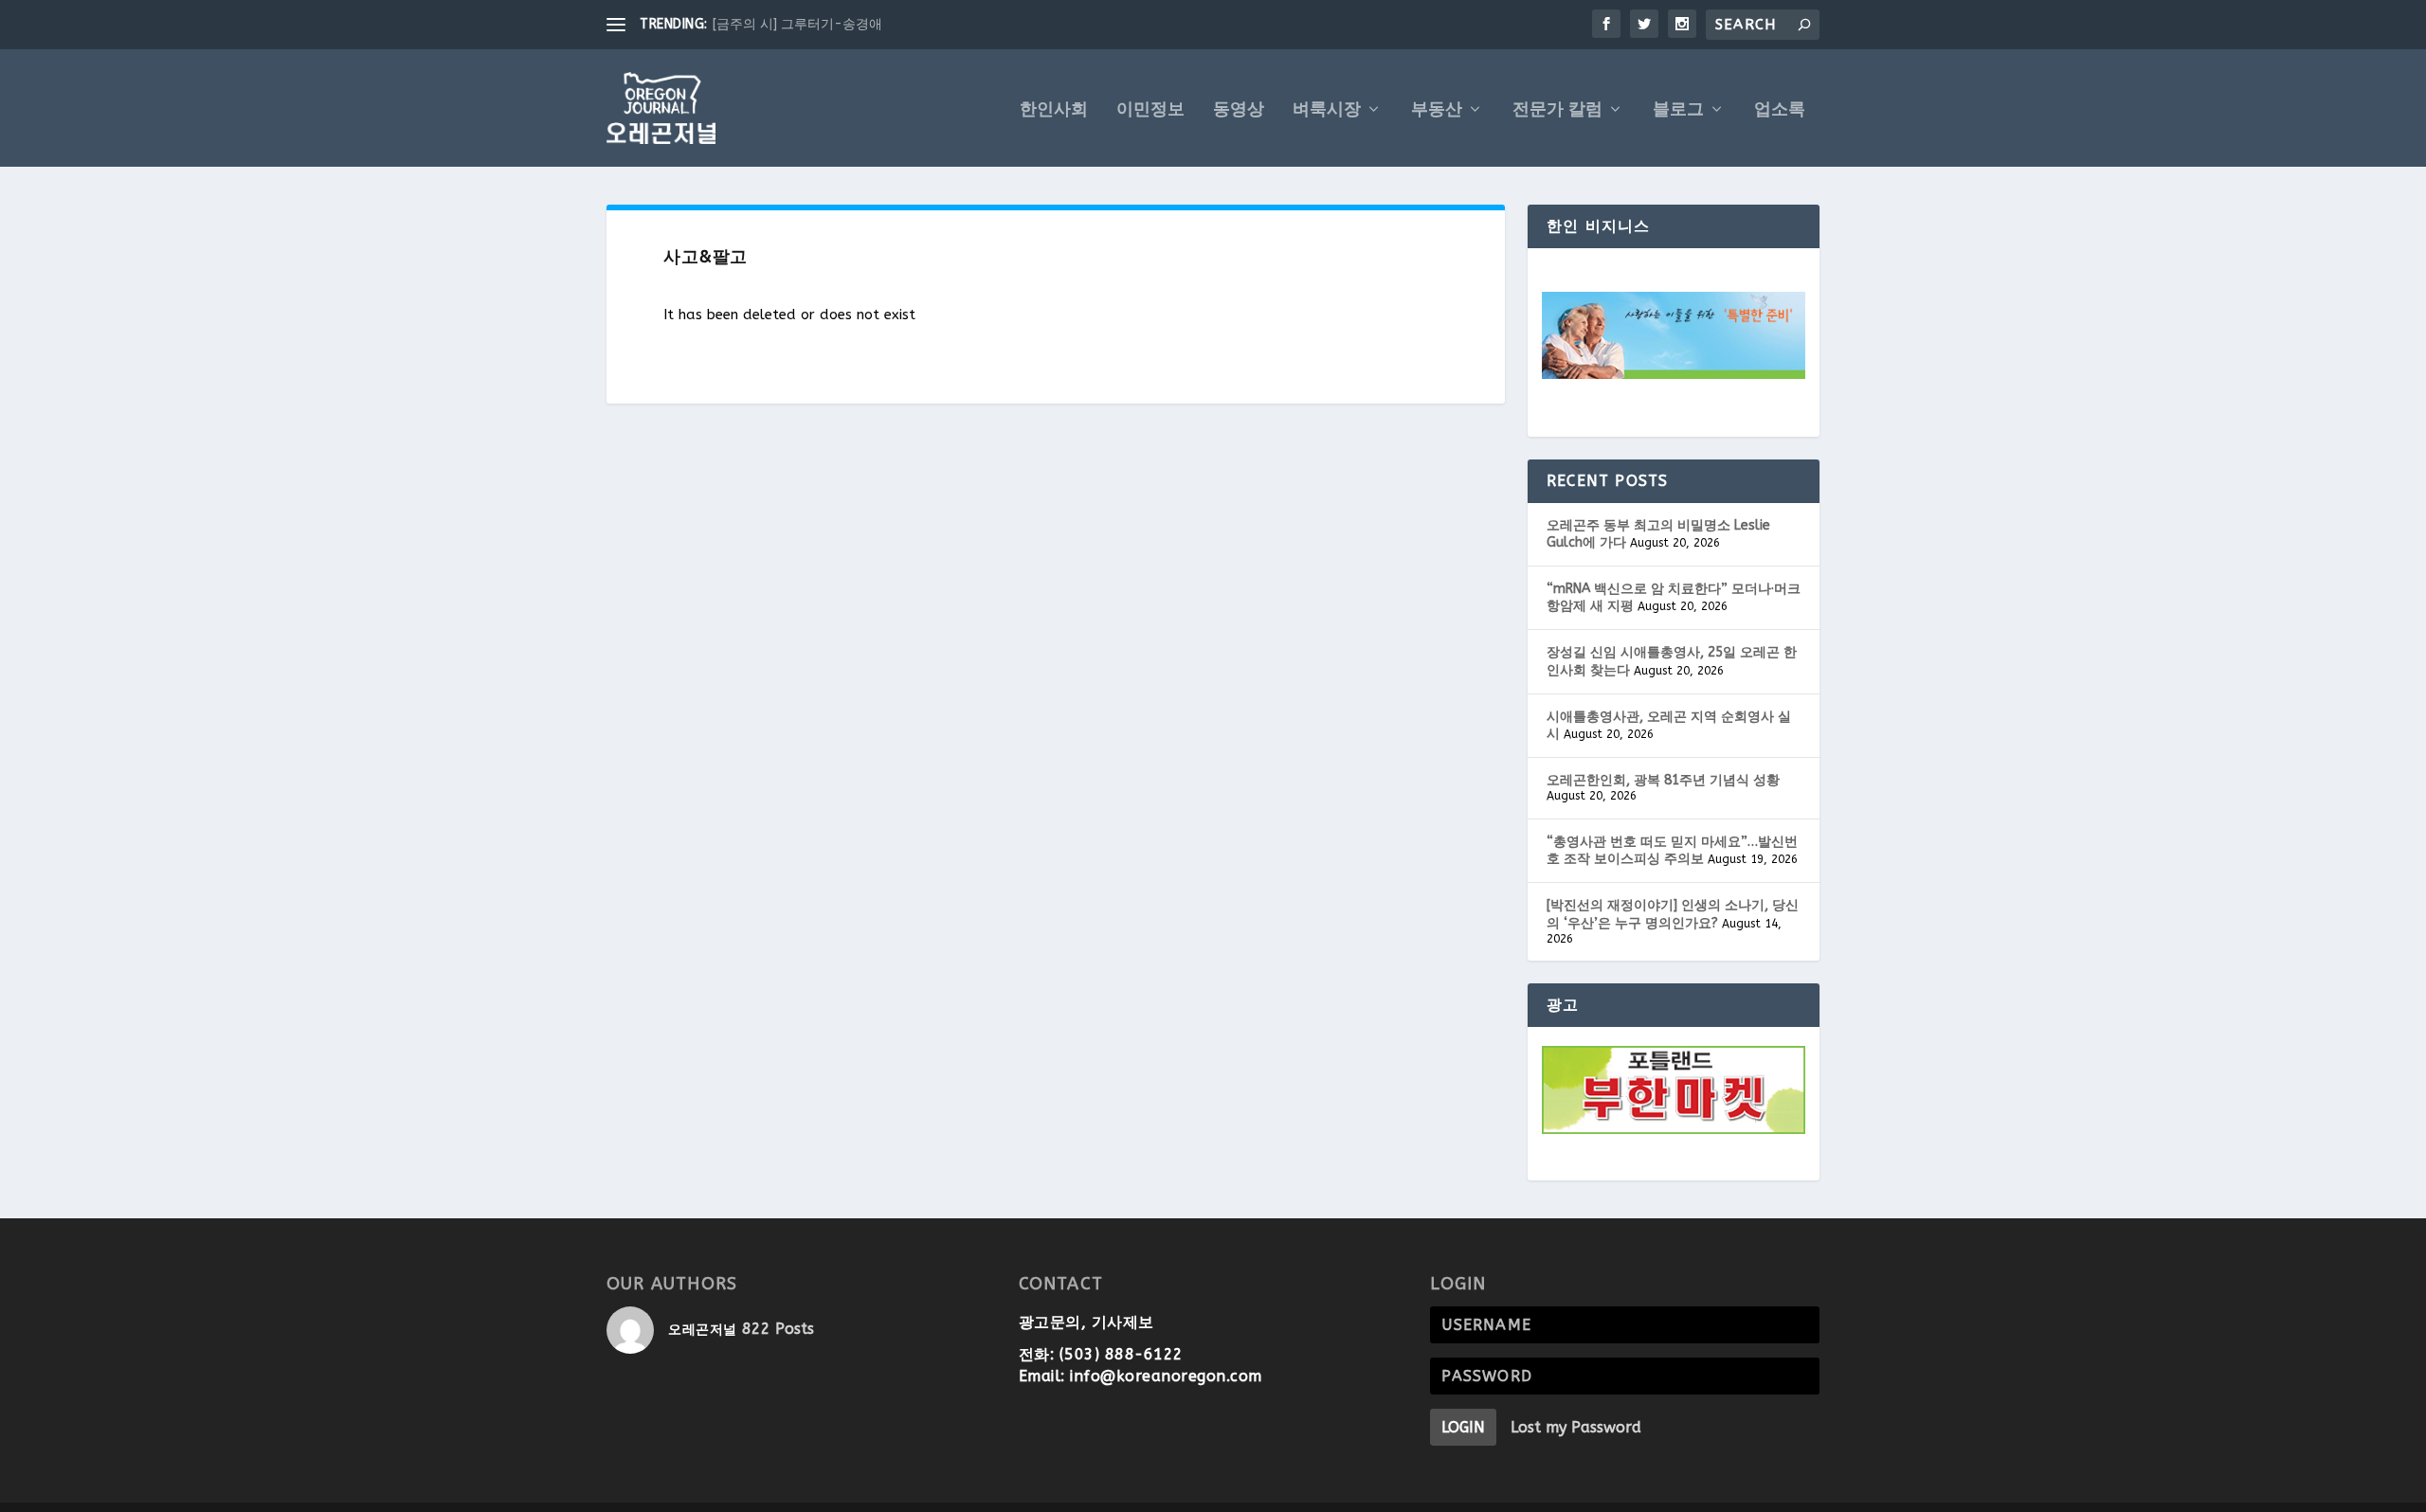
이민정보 (1150, 110)
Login (1463, 1427)
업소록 (1780, 110)
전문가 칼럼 (1557, 110)
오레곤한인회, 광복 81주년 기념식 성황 (1663, 780)
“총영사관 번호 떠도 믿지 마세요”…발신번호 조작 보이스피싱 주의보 (1672, 850)
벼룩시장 (1327, 110)
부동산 (1437, 110)
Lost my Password (1576, 1427)
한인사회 (1054, 110)
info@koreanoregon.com (1166, 1376)
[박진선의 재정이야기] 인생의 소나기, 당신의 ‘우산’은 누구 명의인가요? (1673, 914)
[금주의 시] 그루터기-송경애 (797, 24)
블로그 (1678, 110)
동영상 (1239, 110)
